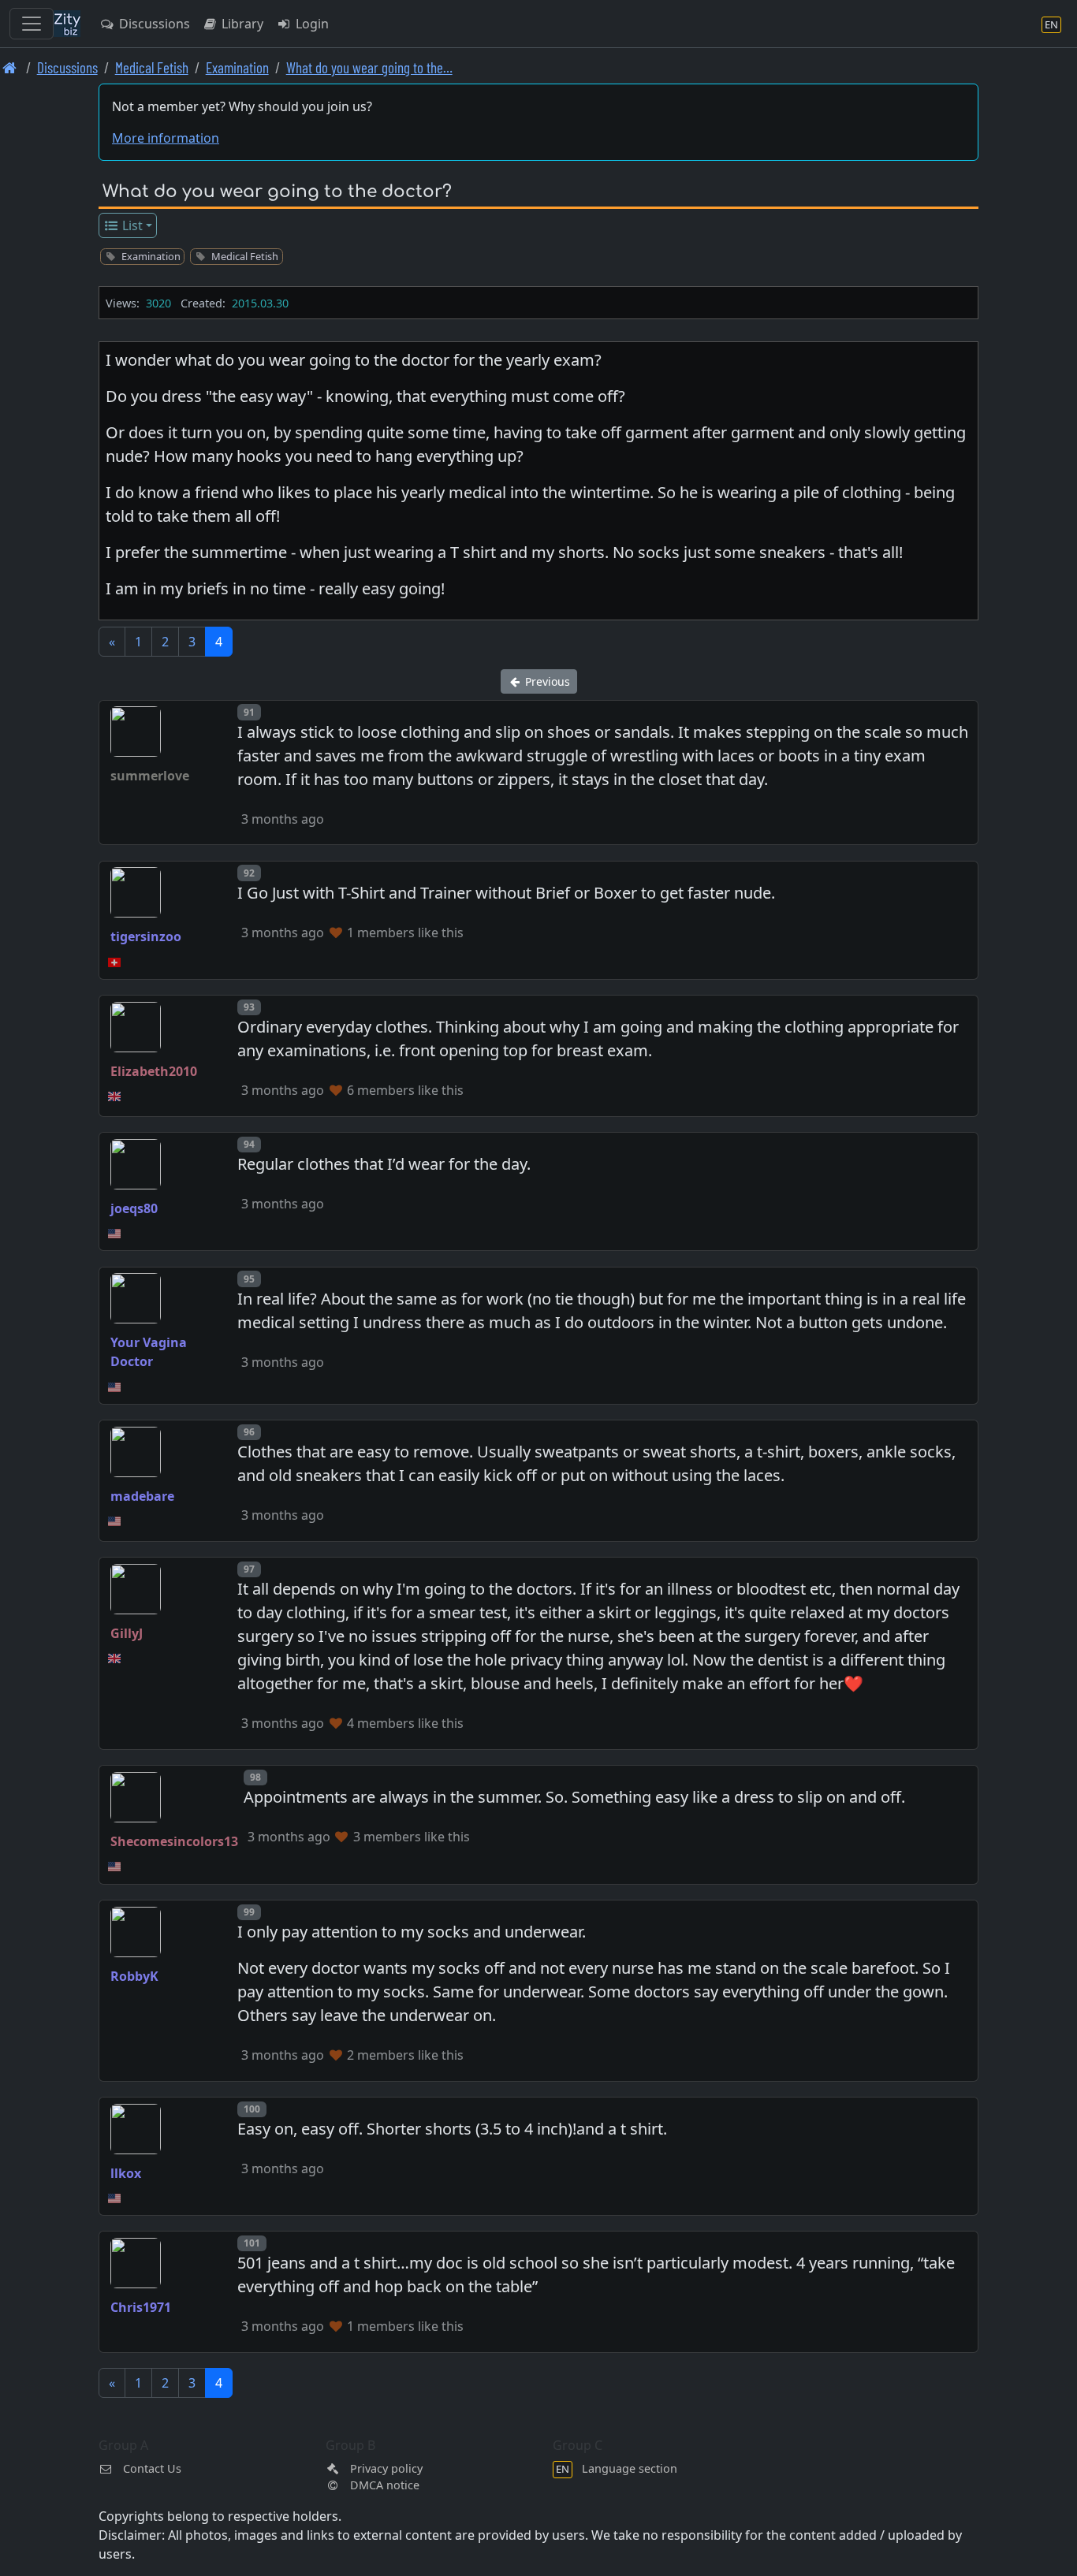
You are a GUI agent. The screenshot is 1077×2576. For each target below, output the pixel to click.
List (131, 225)
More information (166, 138)
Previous (546, 681)
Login (311, 24)
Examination (237, 67)
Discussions (153, 24)
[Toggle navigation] (32, 24)
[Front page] (10, 67)
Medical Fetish (152, 67)
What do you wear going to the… (369, 67)
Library (241, 24)
